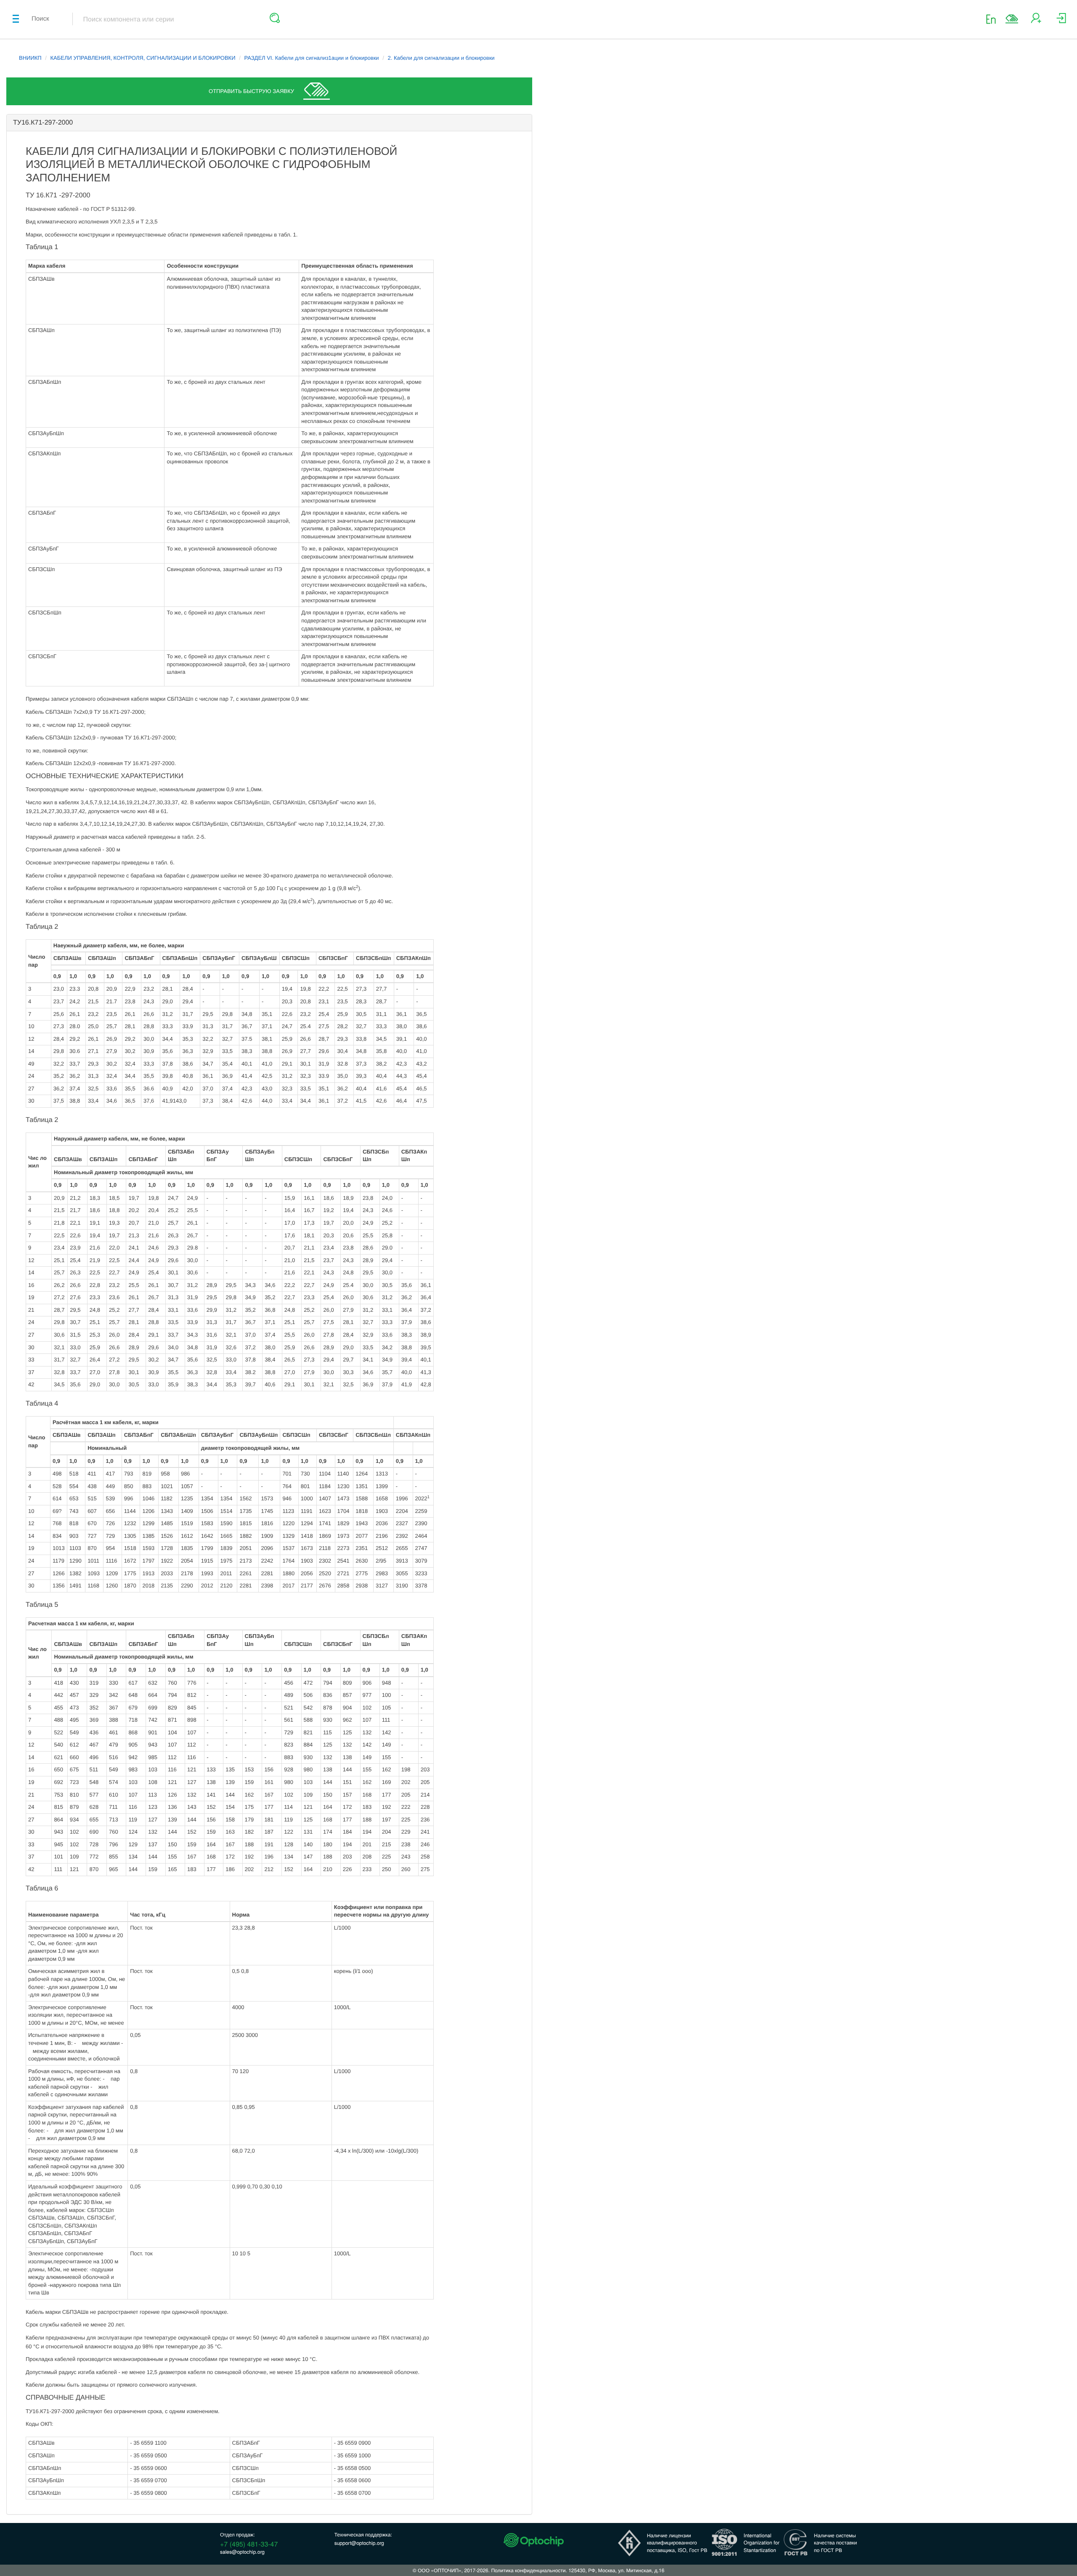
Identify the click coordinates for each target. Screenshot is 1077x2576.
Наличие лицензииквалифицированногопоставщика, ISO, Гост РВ (677, 2543)
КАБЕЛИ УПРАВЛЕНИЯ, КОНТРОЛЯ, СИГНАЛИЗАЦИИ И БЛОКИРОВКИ (143, 58)
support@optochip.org (359, 2543)
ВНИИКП (30, 58)
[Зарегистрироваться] (1036, 21)
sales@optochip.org (242, 2552)
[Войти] (1061, 21)
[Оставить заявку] (1012, 19)
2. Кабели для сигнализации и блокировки (441, 58)
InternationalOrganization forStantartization (762, 2543)
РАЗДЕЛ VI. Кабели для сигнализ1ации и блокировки (311, 58)
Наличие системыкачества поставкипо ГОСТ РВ (836, 2543)
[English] (993, 19)
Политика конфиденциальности (528, 2570)
